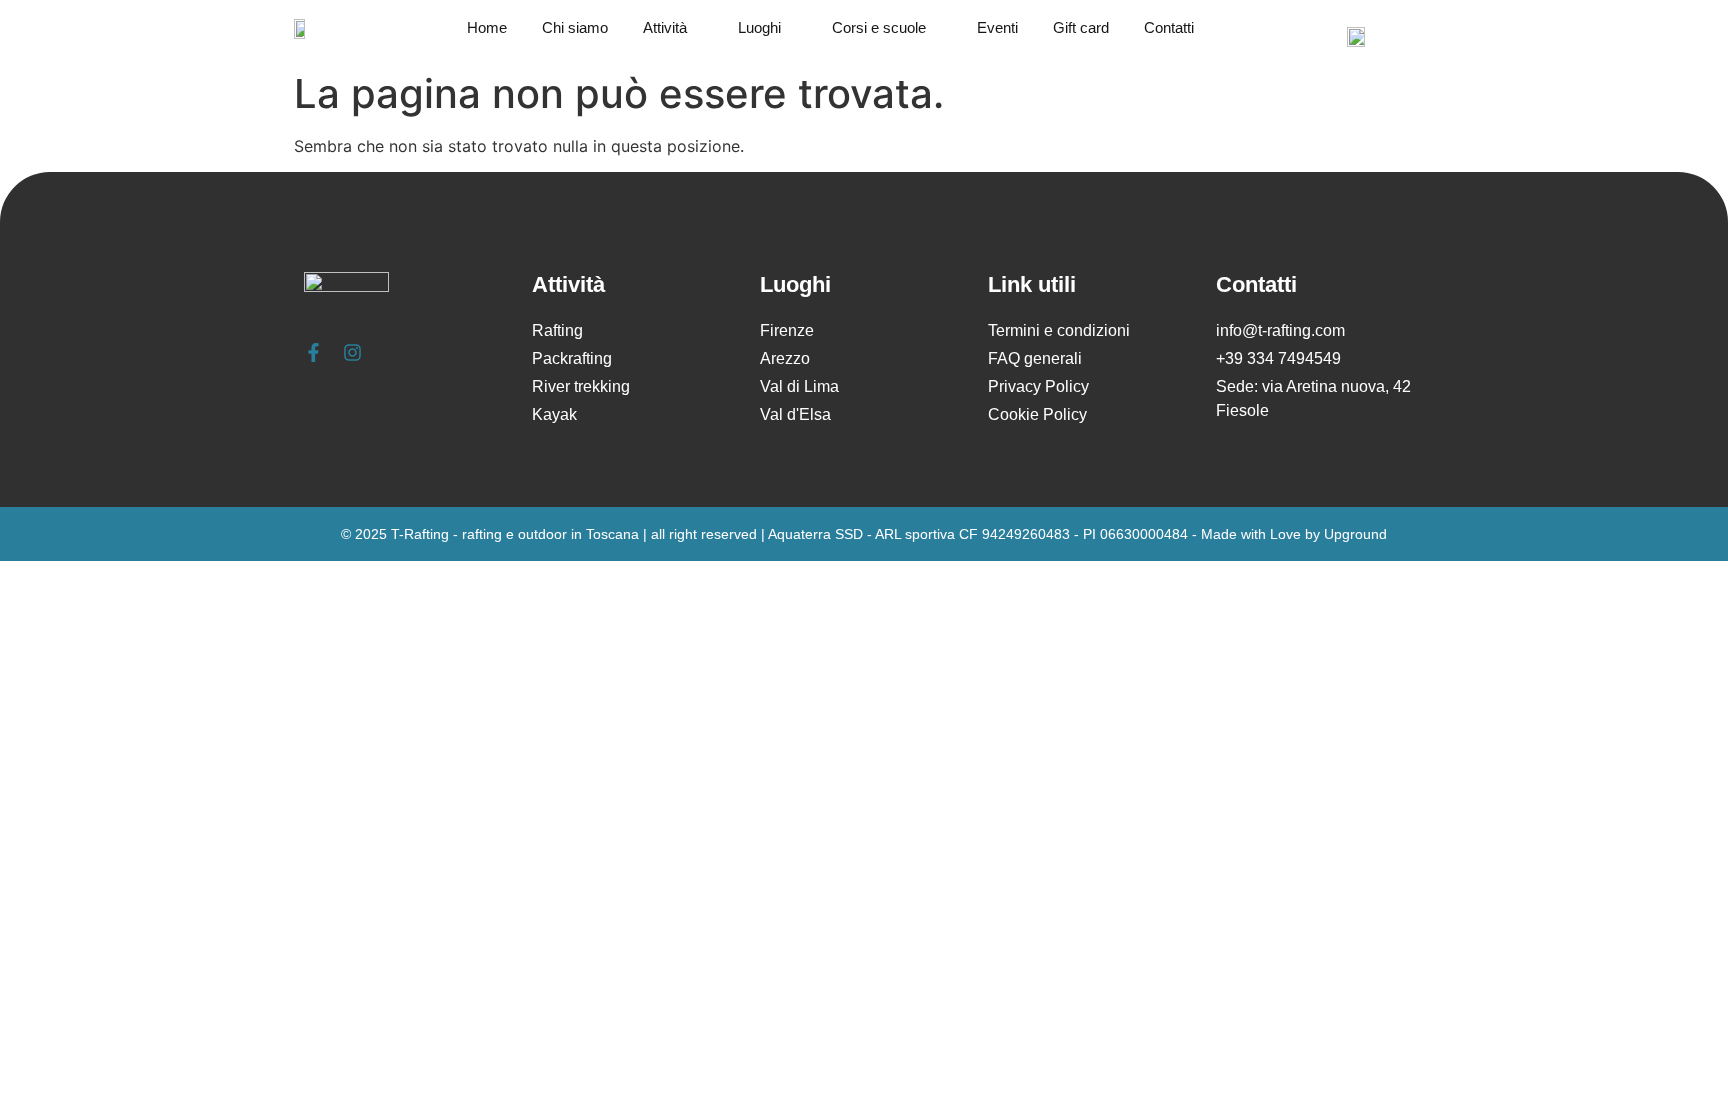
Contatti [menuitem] (1169, 28)
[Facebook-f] (313, 352)
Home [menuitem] (487, 28)
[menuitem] (685, 28)
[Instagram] (352, 352)
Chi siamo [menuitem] (575, 28)
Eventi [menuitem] (997, 28)
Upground (1355, 534)
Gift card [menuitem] (1081, 28)
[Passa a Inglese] (1356, 37)
